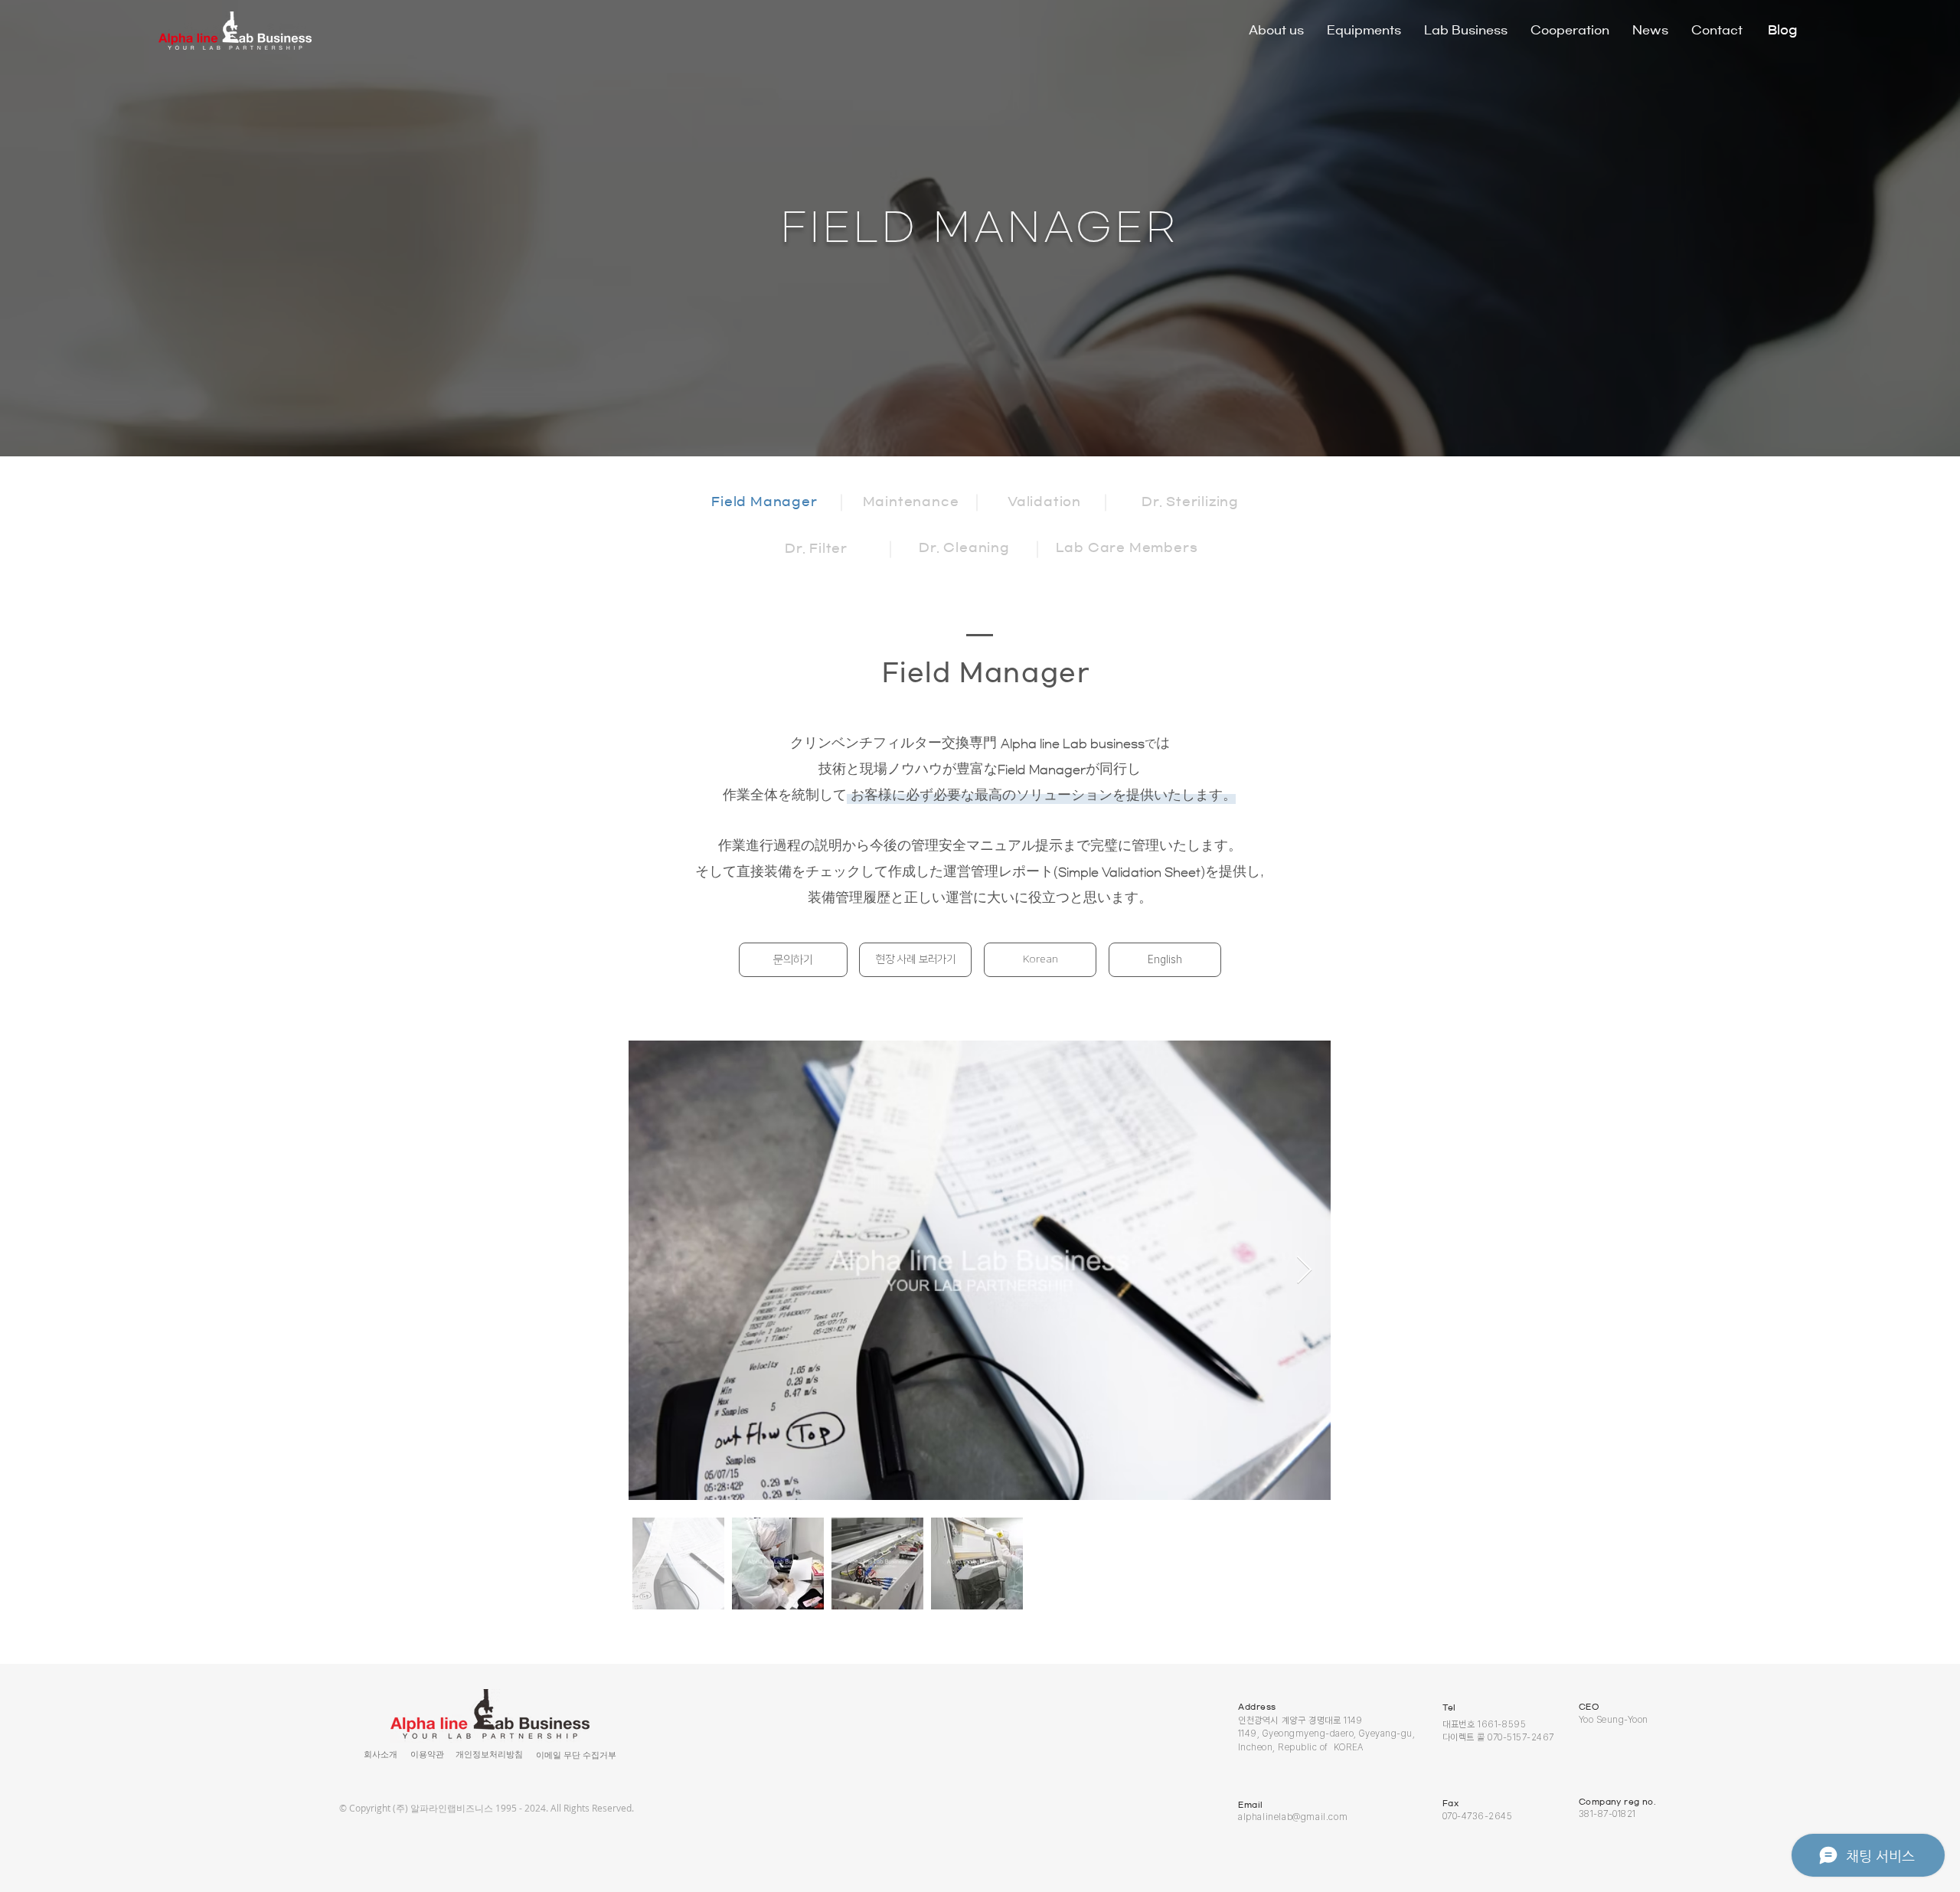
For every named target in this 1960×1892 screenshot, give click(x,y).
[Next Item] (1304, 1271)
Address (1257, 1707)
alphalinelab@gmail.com (1293, 1817)
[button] (427, 1755)
